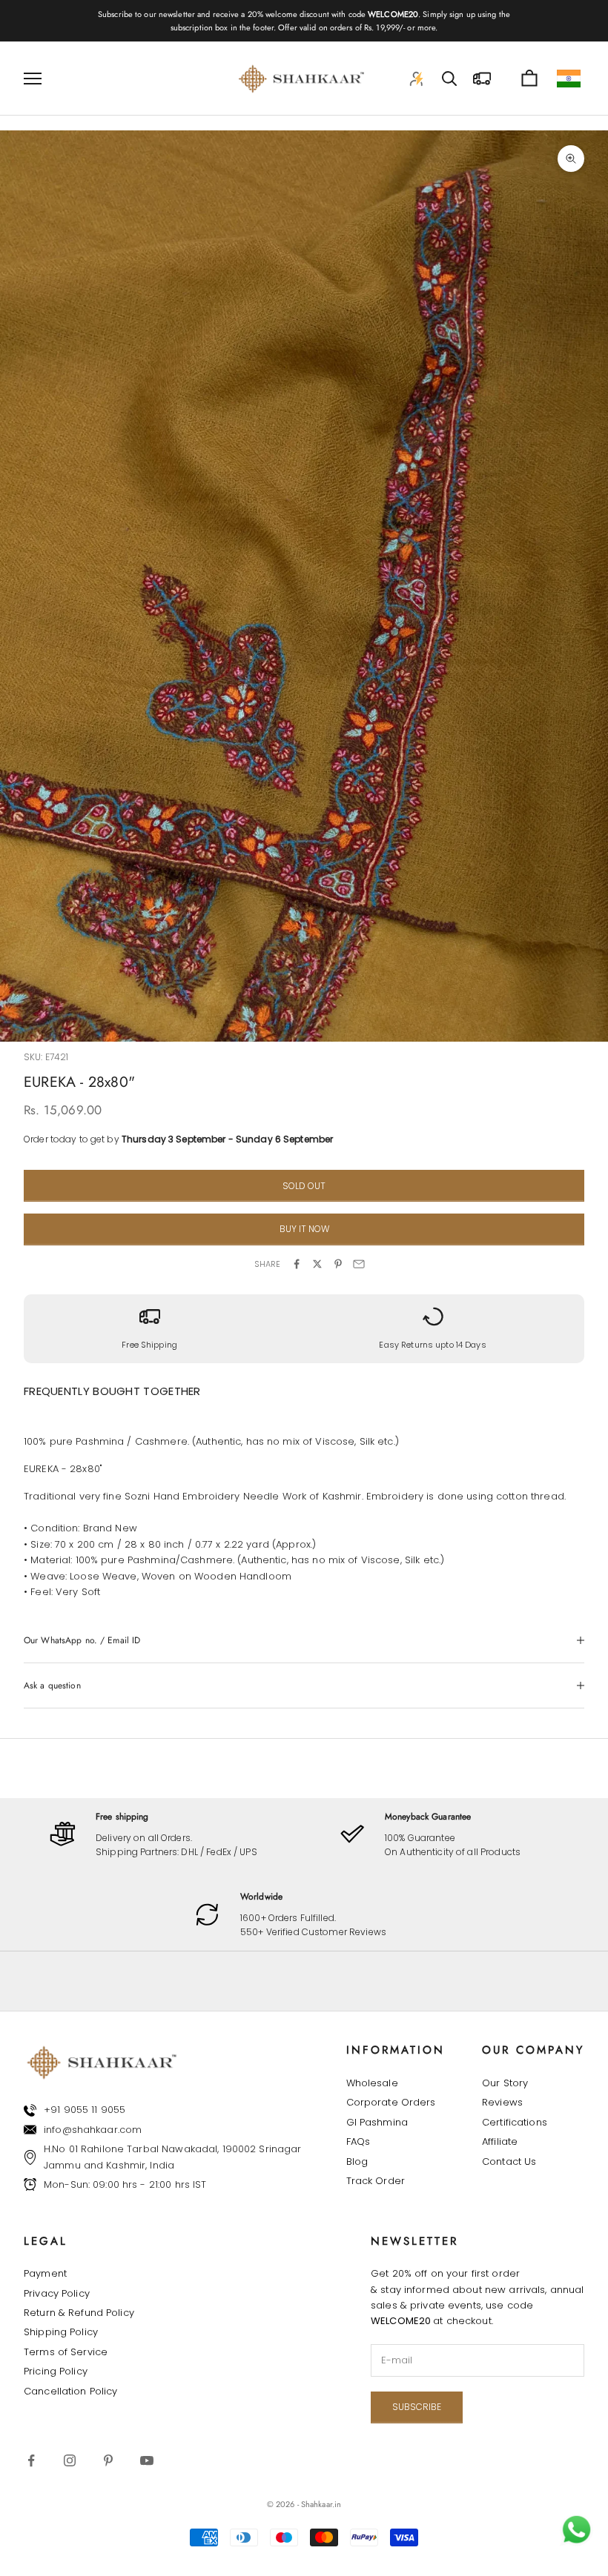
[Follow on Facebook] (31, 2460)
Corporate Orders (391, 2102)
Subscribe (417, 2407)
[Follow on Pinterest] (108, 2460)
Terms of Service (66, 2352)
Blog (357, 2161)
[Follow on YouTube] (147, 2460)
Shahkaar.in (321, 2504)
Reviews (502, 2102)
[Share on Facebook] (297, 1264)
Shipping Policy (61, 2332)
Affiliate (500, 2141)
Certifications (515, 2122)
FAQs (358, 2141)
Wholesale (372, 2083)
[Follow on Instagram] (70, 2460)
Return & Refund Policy (79, 2313)
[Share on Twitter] (317, 1264)
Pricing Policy (56, 2371)
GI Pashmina (377, 2122)
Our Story (505, 2083)
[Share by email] (359, 1264)
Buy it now (304, 1229)
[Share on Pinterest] (338, 1264)
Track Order (376, 2181)
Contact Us (509, 2161)
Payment (45, 2273)
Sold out (304, 1186)
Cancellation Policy (70, 2391)
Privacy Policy (57, 2293)
